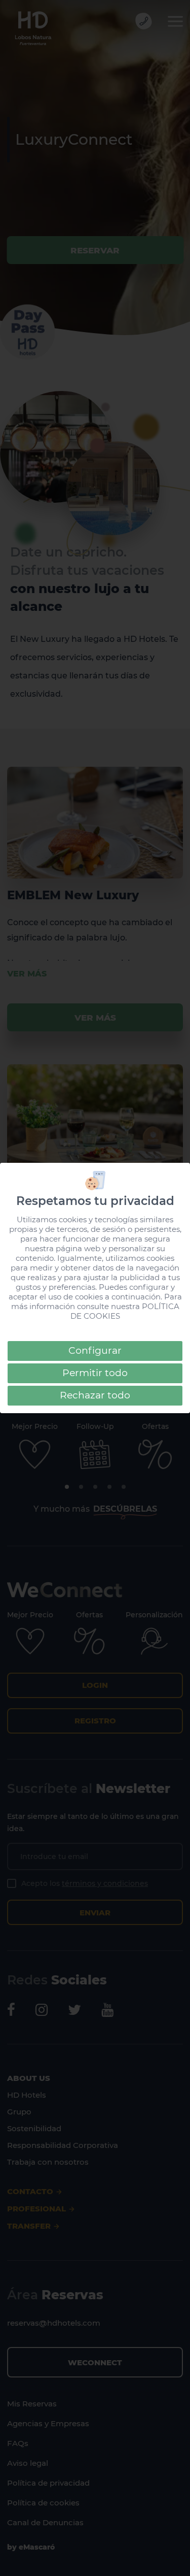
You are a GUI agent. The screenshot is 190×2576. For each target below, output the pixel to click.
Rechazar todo (95, 1395)
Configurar (95, 1350)
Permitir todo (95, 1373)
